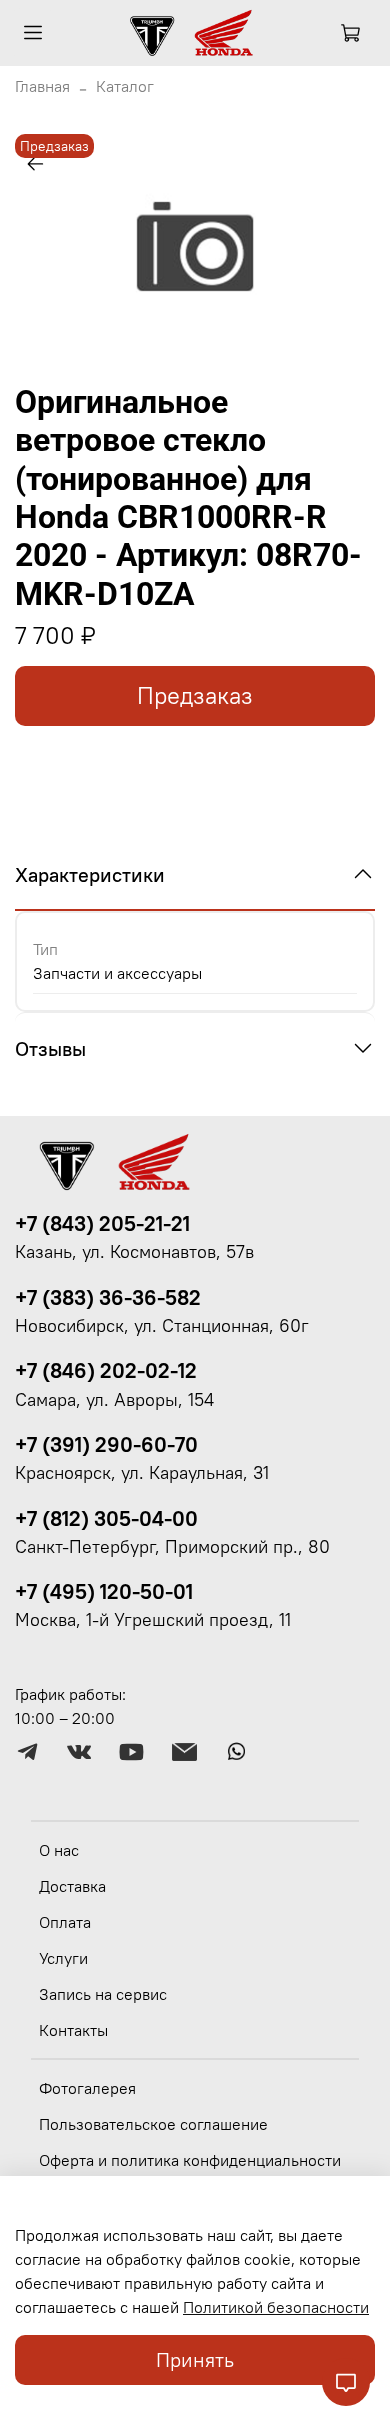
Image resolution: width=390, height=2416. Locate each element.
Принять (195, 2359)
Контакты (73, 2030)
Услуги (63, 1958)
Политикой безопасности (276, 2307)
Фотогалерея (87, 2088)
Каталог (125, 86)
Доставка (72, 1886)
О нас (59, 1850)
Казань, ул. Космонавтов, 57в (134, 1252)
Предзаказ (195, 695)
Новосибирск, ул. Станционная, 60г (162, 1326)
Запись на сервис (103, 1994)
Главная (42, 86)
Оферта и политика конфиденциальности (190, 2160)
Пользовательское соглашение (153, 2124)
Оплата (65, 1922)
